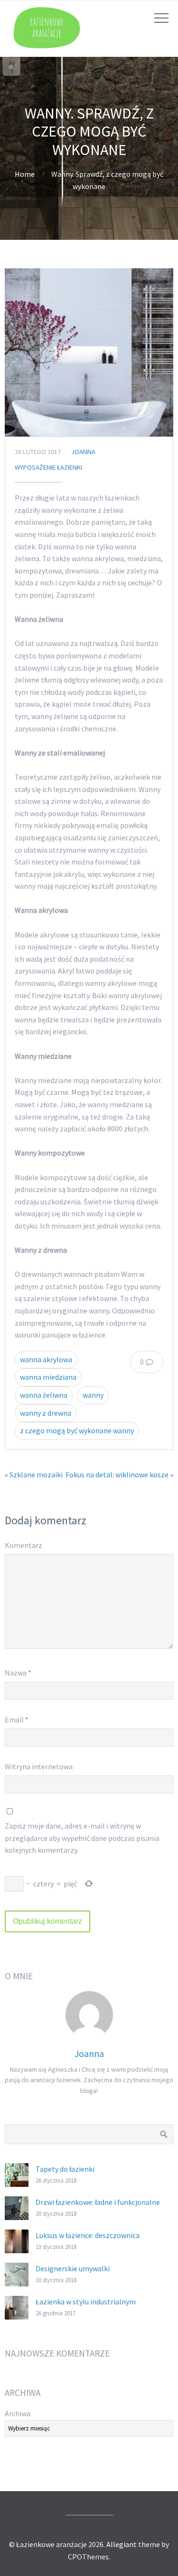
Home (25, 174)
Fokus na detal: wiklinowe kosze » (119, 1475)
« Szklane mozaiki (34, 1475)
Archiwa (18, 2413)
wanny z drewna (46, 1413)
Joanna (83, 452)
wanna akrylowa (46, 1359)
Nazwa (18, 1673)
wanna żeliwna (44, 1395)
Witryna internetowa (39, 1766)
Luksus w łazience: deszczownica (88, 2235)
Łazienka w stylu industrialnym (86, 2302)
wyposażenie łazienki (48, 467)
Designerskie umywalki (73, 2268)
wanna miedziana (48, 1377)
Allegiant (122, 2544)
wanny (93, 1395)
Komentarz (23, 1545)
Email (17, 1720)
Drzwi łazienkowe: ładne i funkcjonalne (98, 2202)
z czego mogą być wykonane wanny (77, 1430)
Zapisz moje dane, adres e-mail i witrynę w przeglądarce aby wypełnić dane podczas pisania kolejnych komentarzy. (82, 1838)
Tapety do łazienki (65, 2169)
